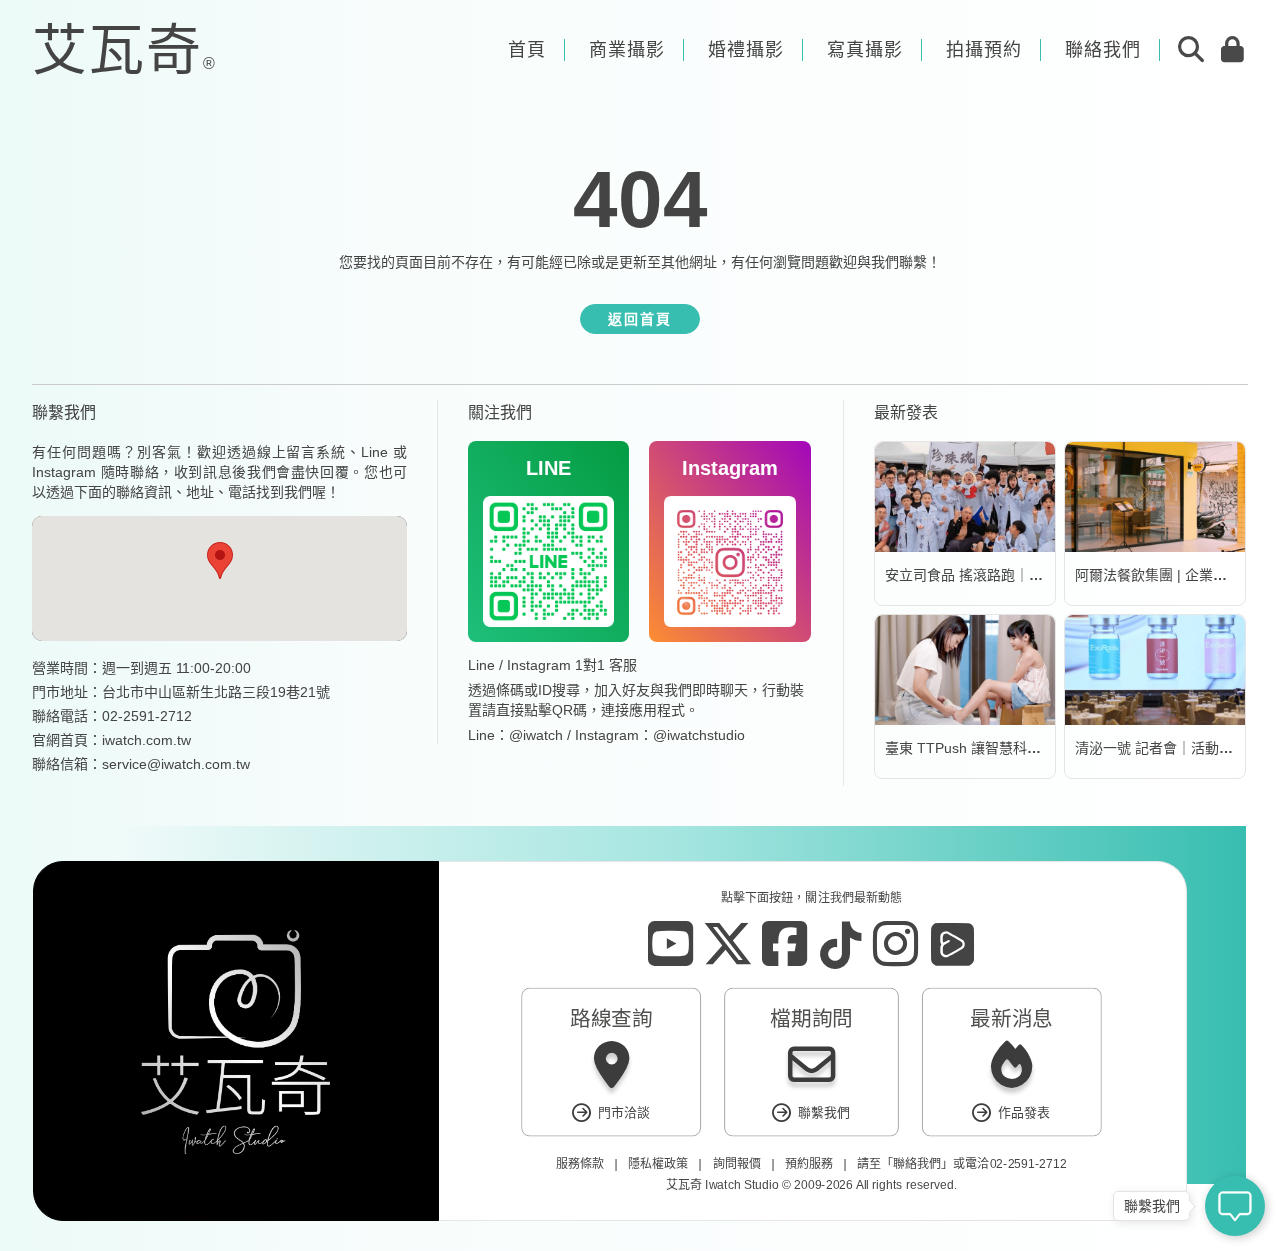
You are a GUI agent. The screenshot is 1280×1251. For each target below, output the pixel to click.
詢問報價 (737, 1164)
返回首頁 (640, 319)
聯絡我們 (917, 1164)
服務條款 (580, 1164)
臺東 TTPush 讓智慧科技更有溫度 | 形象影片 (1025, 748)
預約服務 (809, 1164)
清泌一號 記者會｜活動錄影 (1161, 748)
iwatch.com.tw (146, 740)
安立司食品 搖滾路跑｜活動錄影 (985, 575)
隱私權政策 (658, 1164)
